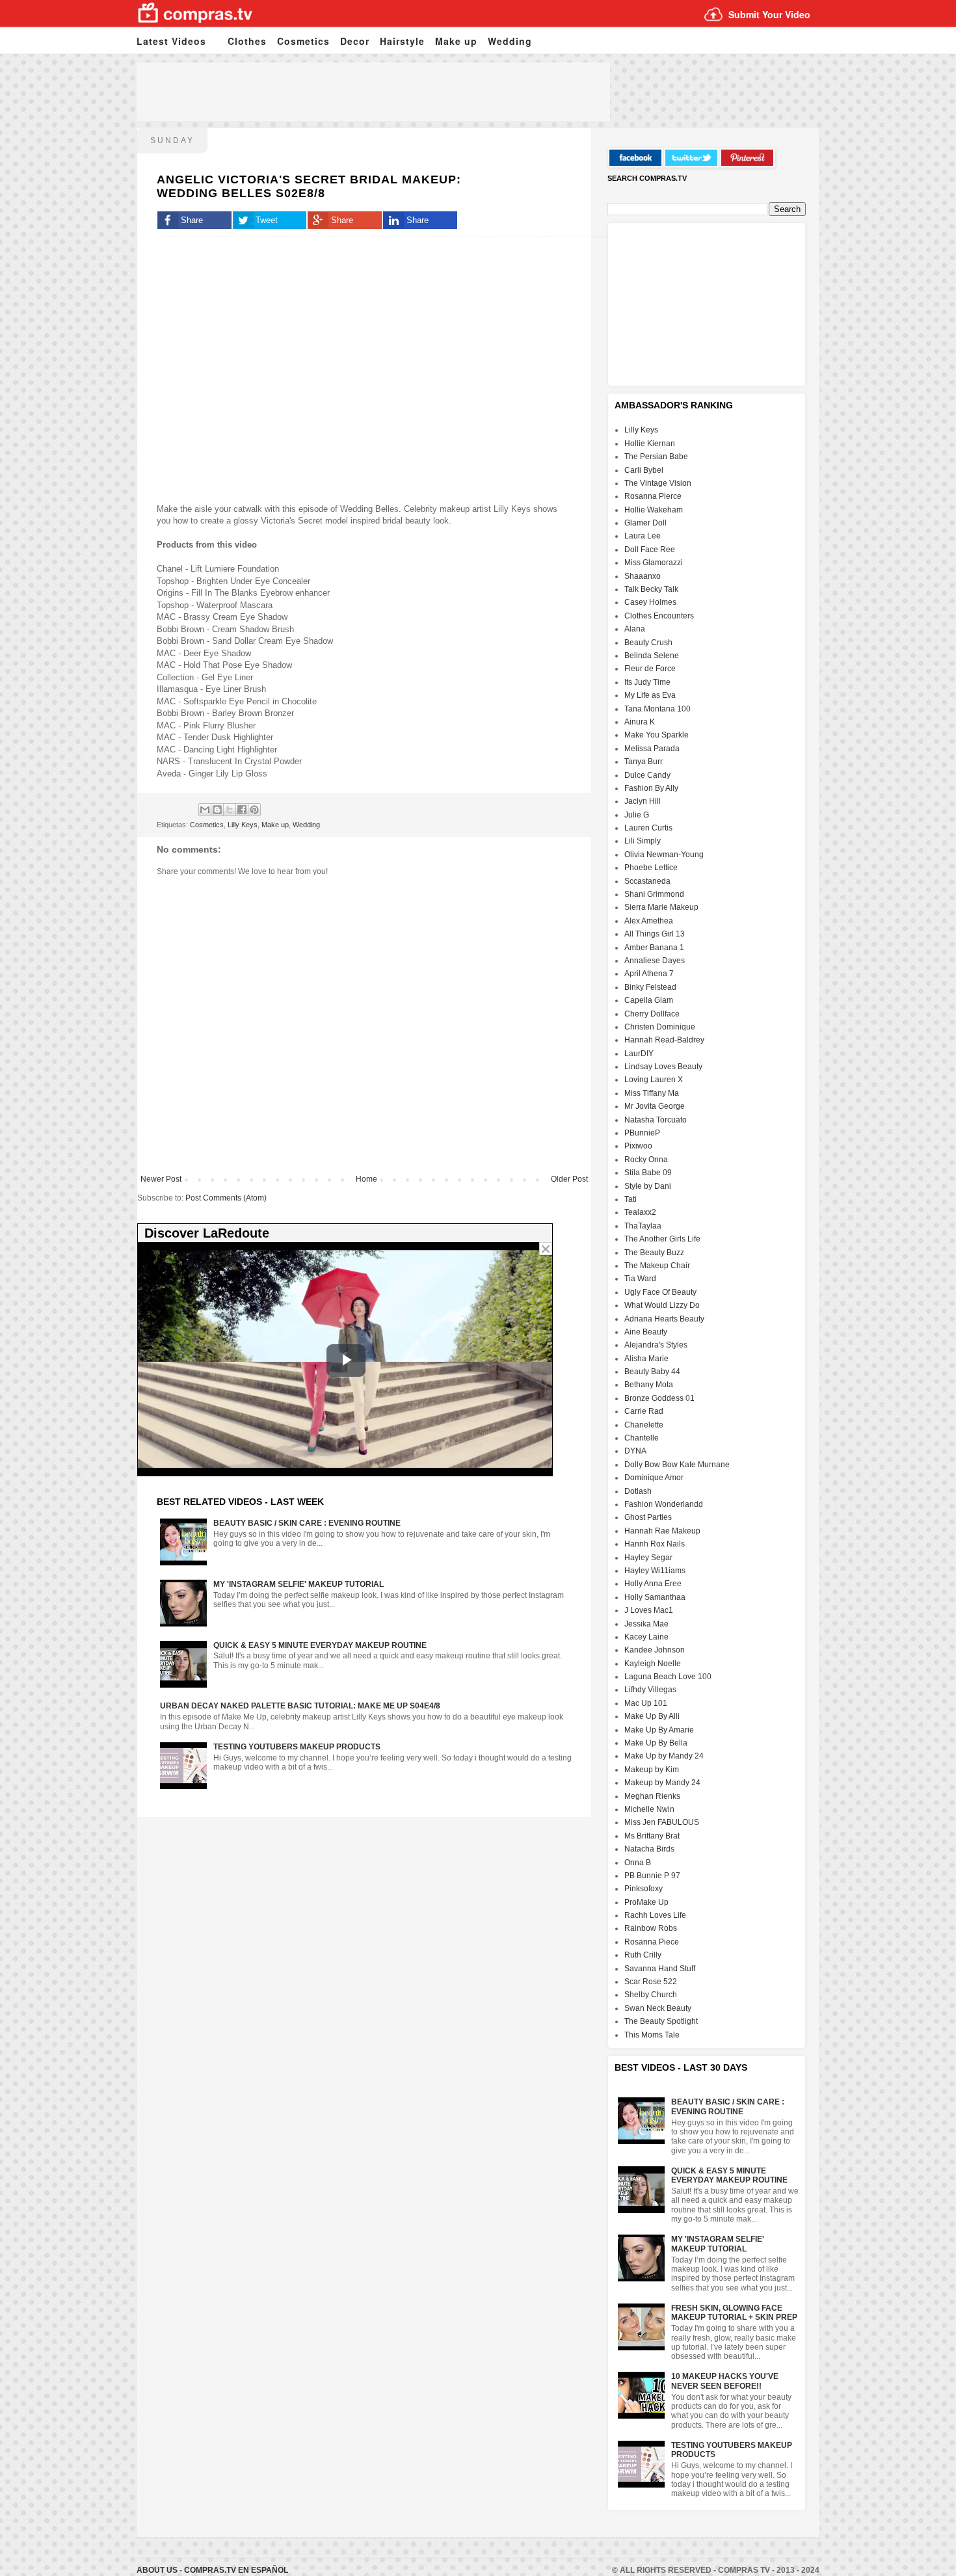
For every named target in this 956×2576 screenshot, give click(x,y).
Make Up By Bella (656, 1743)
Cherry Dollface (652, 1014)
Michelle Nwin (649, 1809)
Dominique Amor (654, 1478)
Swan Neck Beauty (658, 2008)
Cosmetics (303, 41)
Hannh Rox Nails (655, 1544)
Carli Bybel (644, 470)
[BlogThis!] (217, 810)
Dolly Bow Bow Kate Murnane (677, 1465)
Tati (631, 1199)
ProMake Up (646, 1902)
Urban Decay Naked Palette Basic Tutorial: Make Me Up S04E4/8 (300, 1706)
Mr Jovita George (655, 1106)
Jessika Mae (646, 1624)
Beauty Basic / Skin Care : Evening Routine (307, 1523)
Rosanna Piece (652, 1942)
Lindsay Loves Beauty (663, 1067)
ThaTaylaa (643, 1226)
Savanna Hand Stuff (660, 1969)
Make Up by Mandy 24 (664, 1756)
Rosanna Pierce (653, 496)
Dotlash (638, 1491)
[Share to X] (230, 810)
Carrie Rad (644, 1411)
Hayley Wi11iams (655, 1571)
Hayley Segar (648, 1558)
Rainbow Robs (651, 1928)
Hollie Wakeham (654, 510)
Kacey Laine (646, 1637)
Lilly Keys (243, 825)
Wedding (510, 41)
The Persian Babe (656, 457)
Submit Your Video (769, 14)
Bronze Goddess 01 (659, 1398)
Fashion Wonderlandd (664, 1504)
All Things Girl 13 (655, 934)
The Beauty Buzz (654, 1253)
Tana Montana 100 (657, 709)
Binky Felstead (650, 987)
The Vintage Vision (658, 483)
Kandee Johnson (655, 1650)
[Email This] (205, 810)
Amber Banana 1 (654, 948)
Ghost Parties (648, 1517)
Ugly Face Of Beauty (660, 1292)
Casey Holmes (650, 602)
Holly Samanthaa (655, 1597)
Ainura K (640, 722)
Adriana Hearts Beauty (664, 1319)
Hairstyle (402, 41)
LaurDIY (639, 1054)
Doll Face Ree (650, 550)
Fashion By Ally (651, 788)
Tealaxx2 (640, 1212)
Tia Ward (640, 1279)
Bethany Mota (649, 1385)
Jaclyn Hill (643, 801)
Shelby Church (651, 1995)
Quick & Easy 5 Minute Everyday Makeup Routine (320, 1645)
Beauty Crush (648, 643)
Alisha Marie (646, 1359)
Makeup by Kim (652, 1770)
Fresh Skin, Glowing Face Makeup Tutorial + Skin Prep (734, 2313)
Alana (635, 629)
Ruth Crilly (643, 1955)
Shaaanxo (643, 576)
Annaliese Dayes (655, 961)
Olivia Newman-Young (664, 855)
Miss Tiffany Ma (652, 1093)
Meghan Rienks (652, 1796)
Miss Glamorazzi (654, 563)
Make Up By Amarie (659, 1730)
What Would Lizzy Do (662, 1305)
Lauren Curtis (648, 828)
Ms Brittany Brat (652, 1836)
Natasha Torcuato (656, 1120)
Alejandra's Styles (656, 1345)
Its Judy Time (647, 682)
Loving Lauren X (654, 1080)
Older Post (569, 1179)
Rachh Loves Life (655, 1915)
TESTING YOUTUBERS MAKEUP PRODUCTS (297, 1747)
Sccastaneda (647, 881)
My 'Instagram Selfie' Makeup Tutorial (299, 1584)
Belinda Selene (652, 656)
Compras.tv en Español (236, 2570)
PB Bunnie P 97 (652, 1876)
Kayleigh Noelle (653, 1664)
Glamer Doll (645, 523)
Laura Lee (643, 536)
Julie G (637, 815)
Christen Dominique (660, 1027)
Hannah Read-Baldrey (664, 1040)
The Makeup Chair (657, 1266)
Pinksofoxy (644, 1889)
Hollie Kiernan (650, 444)
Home (366, 1179)
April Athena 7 (649, 974)
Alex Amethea (649, 921)
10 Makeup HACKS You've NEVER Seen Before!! (725, 2381)
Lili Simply (643, 841)
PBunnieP (642, 1133)
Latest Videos (171, 41)
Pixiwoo (638, 1146)
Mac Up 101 (646, 1703)
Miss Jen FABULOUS (662, 1822)
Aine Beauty (646, 1332)
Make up (456, 41)
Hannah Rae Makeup (662, 1531)
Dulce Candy (647, 775)
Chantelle (642, 1438)
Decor (355, 41)
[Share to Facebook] (242, 810)
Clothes (247, 41)
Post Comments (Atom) (226, 1198)
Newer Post (161, 1179)
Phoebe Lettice (651, 868)
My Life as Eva (650, 695)
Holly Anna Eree (653, 1584)
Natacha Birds (649, 1849)
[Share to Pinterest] (254, 810)
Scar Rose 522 (651, 1982)
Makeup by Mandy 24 (662, 1783)
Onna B (638, 1863)
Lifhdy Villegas (650, 1690)
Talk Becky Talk (651, 589)
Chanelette (644, 1425)
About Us (158, 2570)
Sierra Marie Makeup (661, 907)
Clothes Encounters (659, 616)
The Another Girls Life (662, 1239)
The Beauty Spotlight (661, 2021)
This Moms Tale (652, 2035)
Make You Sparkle (657, 735)
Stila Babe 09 (648, 1173)
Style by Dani (648, 1186)
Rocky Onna (646, 1160)
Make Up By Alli (652, 1716)
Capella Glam (649, 1000)
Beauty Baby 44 (652, 1372)
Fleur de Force (650, 669)
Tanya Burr (644, 762)
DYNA (635, 1451)
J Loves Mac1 (649, 1610)
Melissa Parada (652, 749)
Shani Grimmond (654, 894)
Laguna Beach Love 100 (668, 1677)
